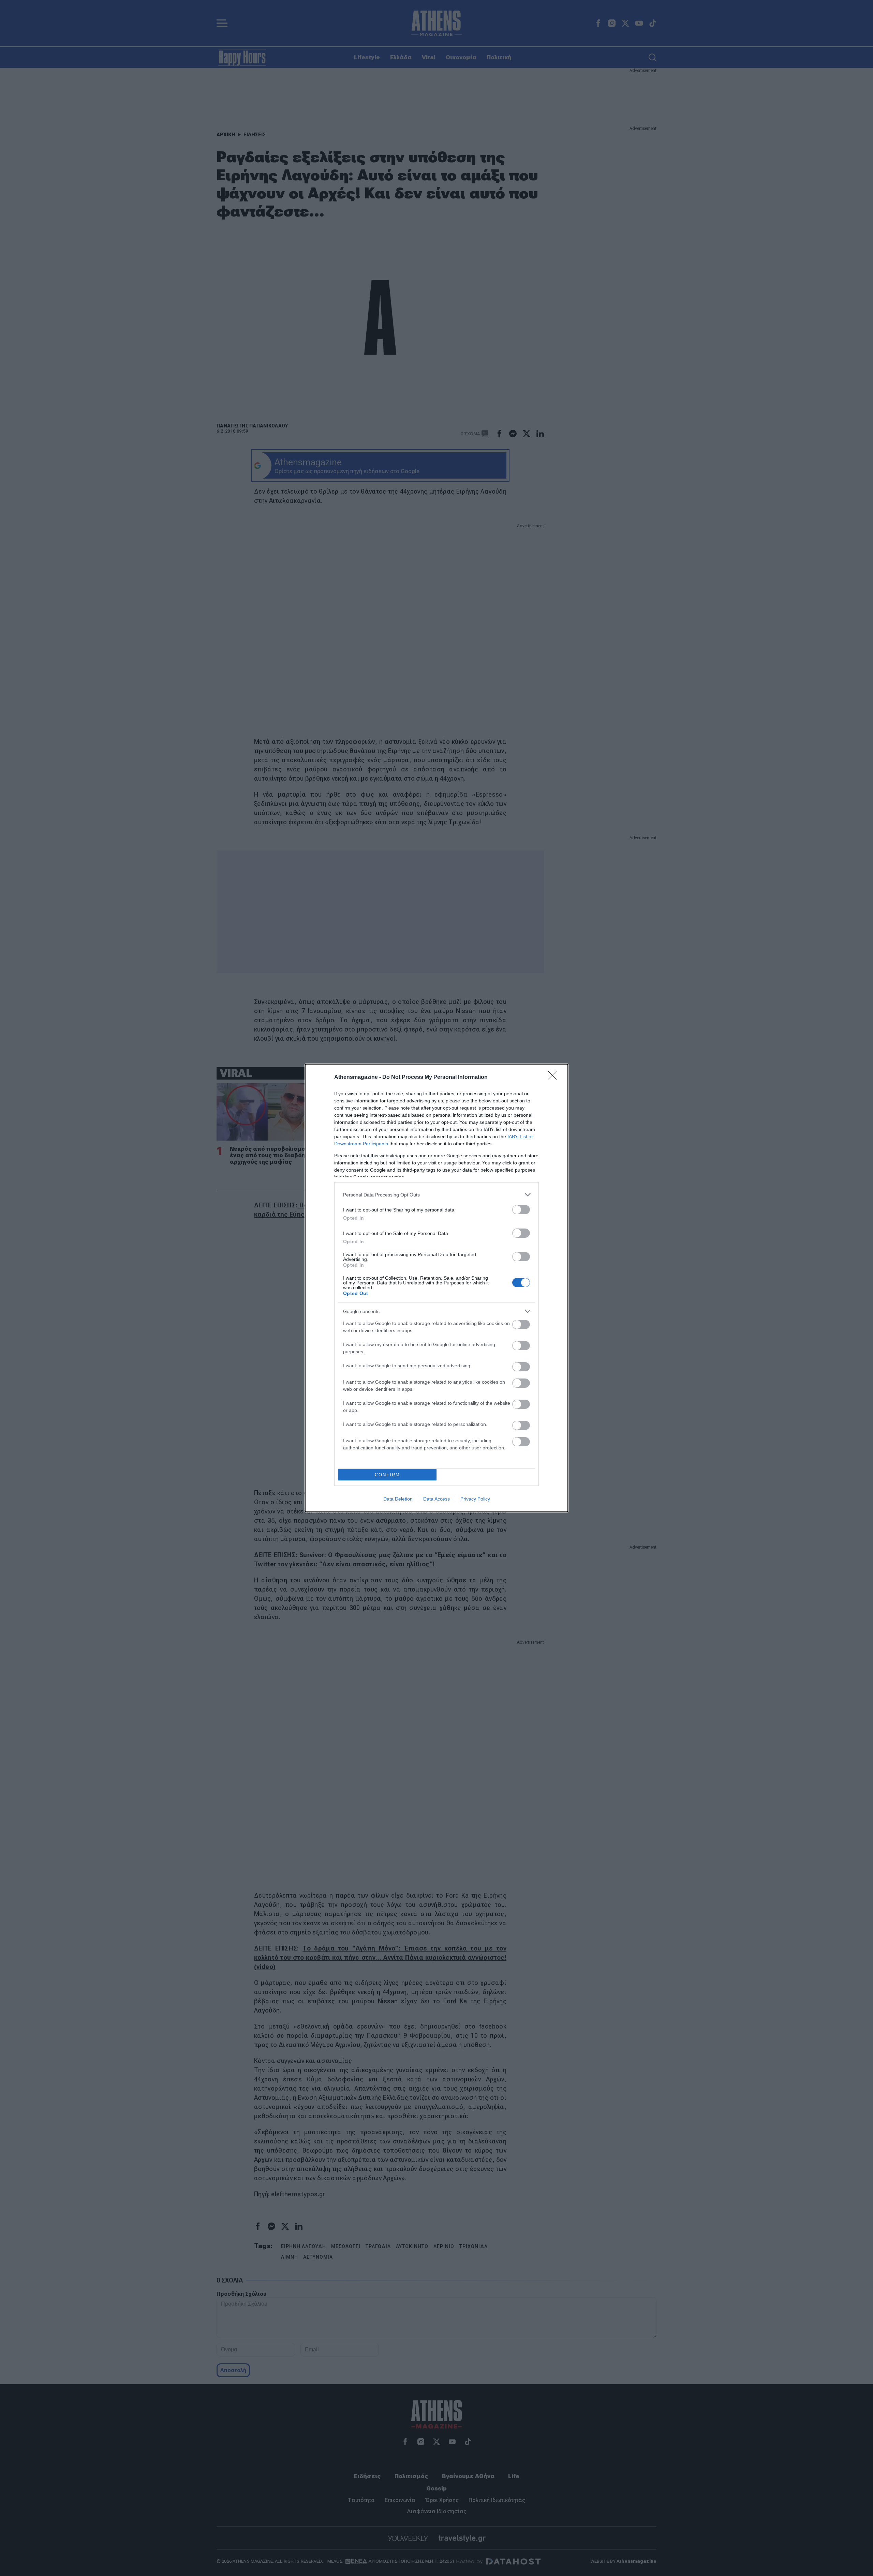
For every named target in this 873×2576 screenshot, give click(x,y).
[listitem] (436, 1195)
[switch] (521, 1210)
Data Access (436, 1499)
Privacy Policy (475, 1499)
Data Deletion (398, 1499)
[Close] (554, 1078)
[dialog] (436, 1288)
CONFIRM (387, 1475)
